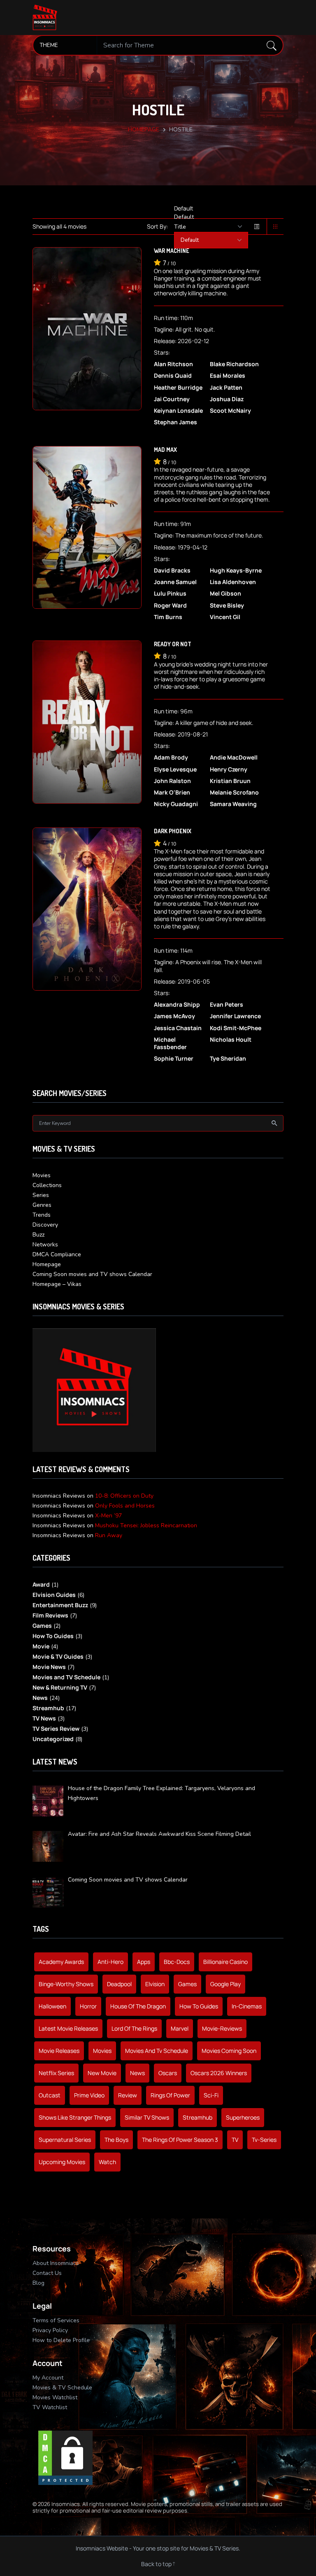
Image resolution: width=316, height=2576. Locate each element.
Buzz (38, 1235)
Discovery (45, 1225)
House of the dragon (138, 2006)
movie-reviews (222, 2028)
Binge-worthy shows (66, 1984)
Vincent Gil (225, 617)
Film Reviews (50, 1615)
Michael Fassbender (170, 1043)
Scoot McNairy (230, 411)
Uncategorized (53, 1739)
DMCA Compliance (57, 1254)
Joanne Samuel (175, 582)
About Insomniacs (56, 2263)
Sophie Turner (174, 1059)
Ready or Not (173, 644)
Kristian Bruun (230, 781)
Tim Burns (168, 617)
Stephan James (175, 422)
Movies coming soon (229, 2051)
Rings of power (170, 2095)
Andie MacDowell (234, 757)
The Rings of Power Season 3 (180, 2140)
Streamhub (48, 1708)
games (187, 1984)
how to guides (199, 2006)
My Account (48, 2378)
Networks (45, 1245)
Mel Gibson (225, 594)
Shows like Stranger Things (75, 2117)
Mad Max (165, 450)
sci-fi (211, 2095)
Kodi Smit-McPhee (236, 1028)
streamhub (197, 2117)
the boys (116, 2140)
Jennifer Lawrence (235, 1016)
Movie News (49, 1667)
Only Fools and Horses (125, 1506)
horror (88, 2006)
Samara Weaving (233, 804)
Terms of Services (56, 2320)
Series (41, 1195)
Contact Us (47, 2273)
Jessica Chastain (178, 1028)
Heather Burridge (178, 388)
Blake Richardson (234, 364)
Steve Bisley (227, 605)
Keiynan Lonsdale (178, 411)
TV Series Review (56, 1729)
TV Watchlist (50, 2407)
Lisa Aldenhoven (233, 582)
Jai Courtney (172, 399)
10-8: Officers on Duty (124, 1496)
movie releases (59, 2051)
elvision (155, 1984)
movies (102, 2051)
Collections (47, 1185)
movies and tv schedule (157, 2051)
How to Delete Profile (61, 2340)
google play (225, 1984)
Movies (42, 1175)
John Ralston (172, 781)
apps (144, 1962)
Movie (41, 1646)
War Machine (172, 251)
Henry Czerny (229, 769)
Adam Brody (171, 757)
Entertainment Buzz (60, 1605)
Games (42, 1626)
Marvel (180, 2028)
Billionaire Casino (225, 1962)
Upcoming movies (62, 2162)
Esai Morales (228, 376)
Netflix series (56, 2073)
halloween (52, 2006)
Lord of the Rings (134, 2028)
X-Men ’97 (108, 1516)
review (128, 2095)
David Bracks (172, 570)
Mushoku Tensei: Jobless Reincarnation (146, 1525)
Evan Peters (227, 1005)
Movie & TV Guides (58, 1656)
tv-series (264, 2140)
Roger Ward (170, 605)
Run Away (109, 1535)
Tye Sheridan (228, 1059)
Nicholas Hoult (231, 1040)
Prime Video (89, 2095)
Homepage (144, 130)
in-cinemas (247, 2006)
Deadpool (119, 1984)
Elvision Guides (54, 1595)
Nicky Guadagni (176, 804)
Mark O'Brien (172, 792)
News (40, 1698)
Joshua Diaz (227, 399)
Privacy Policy (50, 2330)
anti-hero (110, 1962)
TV (235, 2140)
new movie (102, 2073)
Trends (42, 1215)
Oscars (168, 2073)
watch (107, 2162)
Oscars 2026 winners (219, 2073)
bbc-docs (177, 1962)
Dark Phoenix (173, 831)
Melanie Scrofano (234, 792)
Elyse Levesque (175, 769)
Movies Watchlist (55, 2397)
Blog (38, 2283)
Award (41, 1584)
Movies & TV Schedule (62, 2388)
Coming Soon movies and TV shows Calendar (92, 1274)
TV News (44, 1718)
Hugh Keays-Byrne (236, 570)
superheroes (243, 2117)
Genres (42, 1205)
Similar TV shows (147, 2117)
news (137, 2073)
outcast (50, 2095)
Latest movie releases (68, 2028)
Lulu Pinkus (170, 594)
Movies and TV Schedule (66, 1677)
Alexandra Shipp (177, 1005)
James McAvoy (174, 1016)
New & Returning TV (60, 1687)
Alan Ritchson (173, 364)
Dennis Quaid (173, 376)
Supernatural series (65, 2140)
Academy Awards (61, 1962)
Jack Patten (226, 388)
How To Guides (53, 1636)
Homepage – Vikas (57, 1284)
